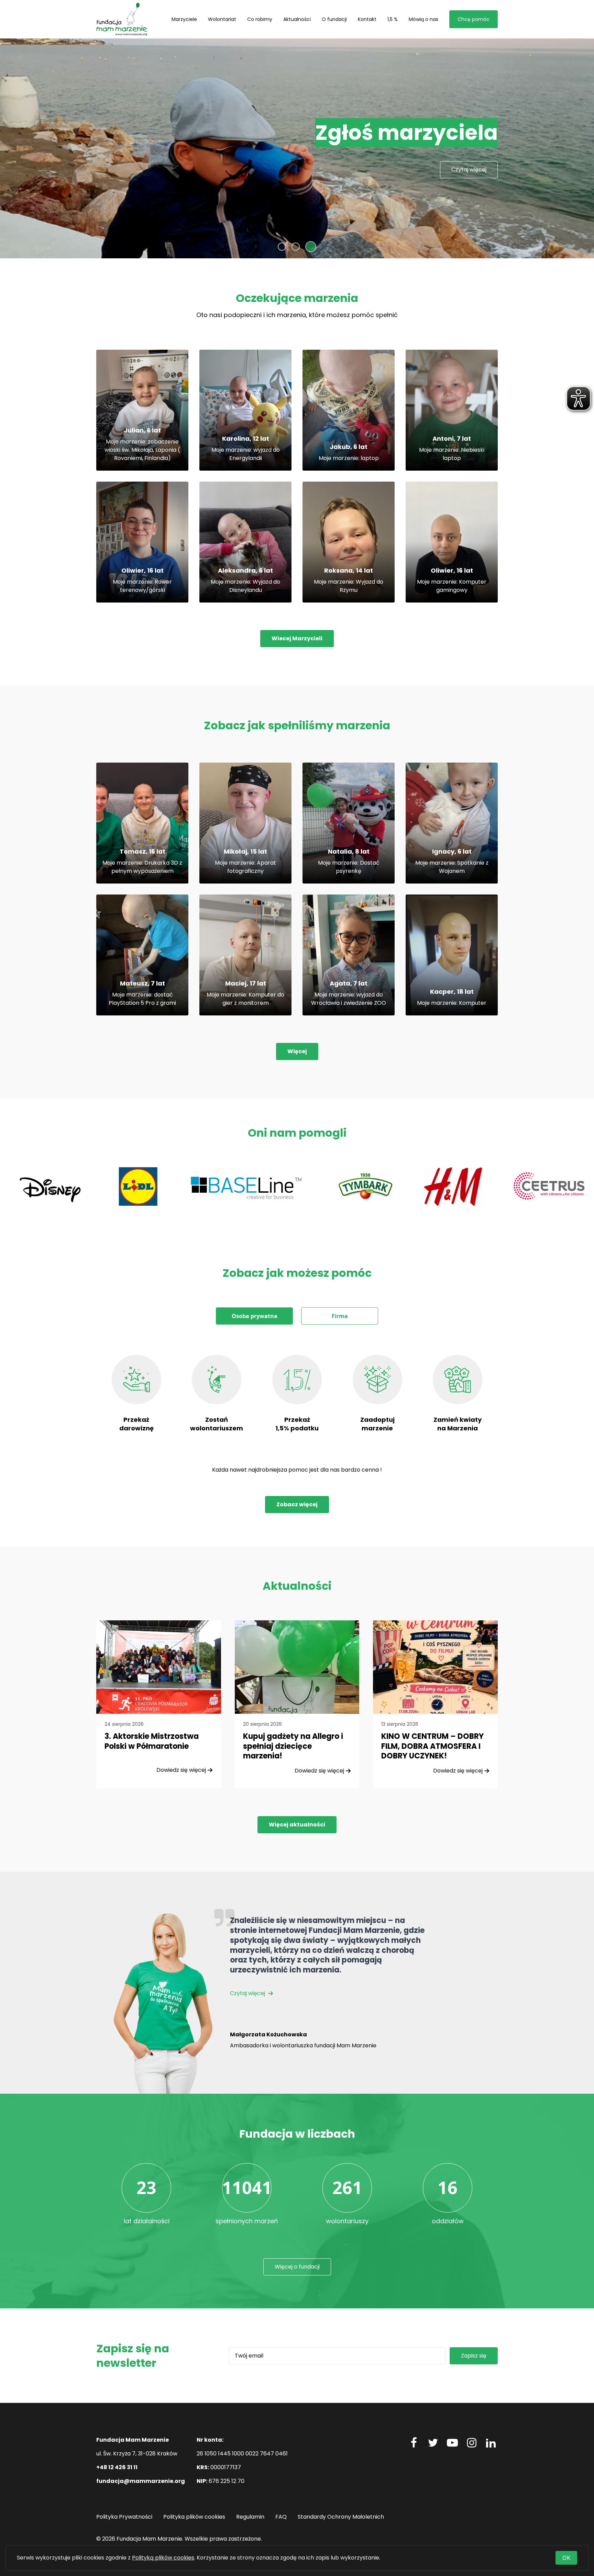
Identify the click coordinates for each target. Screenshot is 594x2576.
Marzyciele (184, 19)
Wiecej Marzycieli (297, 638)
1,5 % (393, 19)
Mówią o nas (423, 19)
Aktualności (297, 19)
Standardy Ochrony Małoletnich (341, 2517)
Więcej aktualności (297, 1825)
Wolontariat (222, 19)
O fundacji (334, 19)
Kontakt (367, 19)
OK (566, 2558)
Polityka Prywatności (124, 2517)
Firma (340, 1316)
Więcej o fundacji (297, 2267)
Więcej (297, 1051)
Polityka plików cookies (194, 2517)
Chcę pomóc (474, 19)
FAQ (281, 2517)
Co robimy (260, 19)
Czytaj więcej (248, 1993)
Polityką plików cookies (163, 2558)
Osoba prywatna (255, 1316)
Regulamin (250, 2517)
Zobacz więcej (297, 1504)
